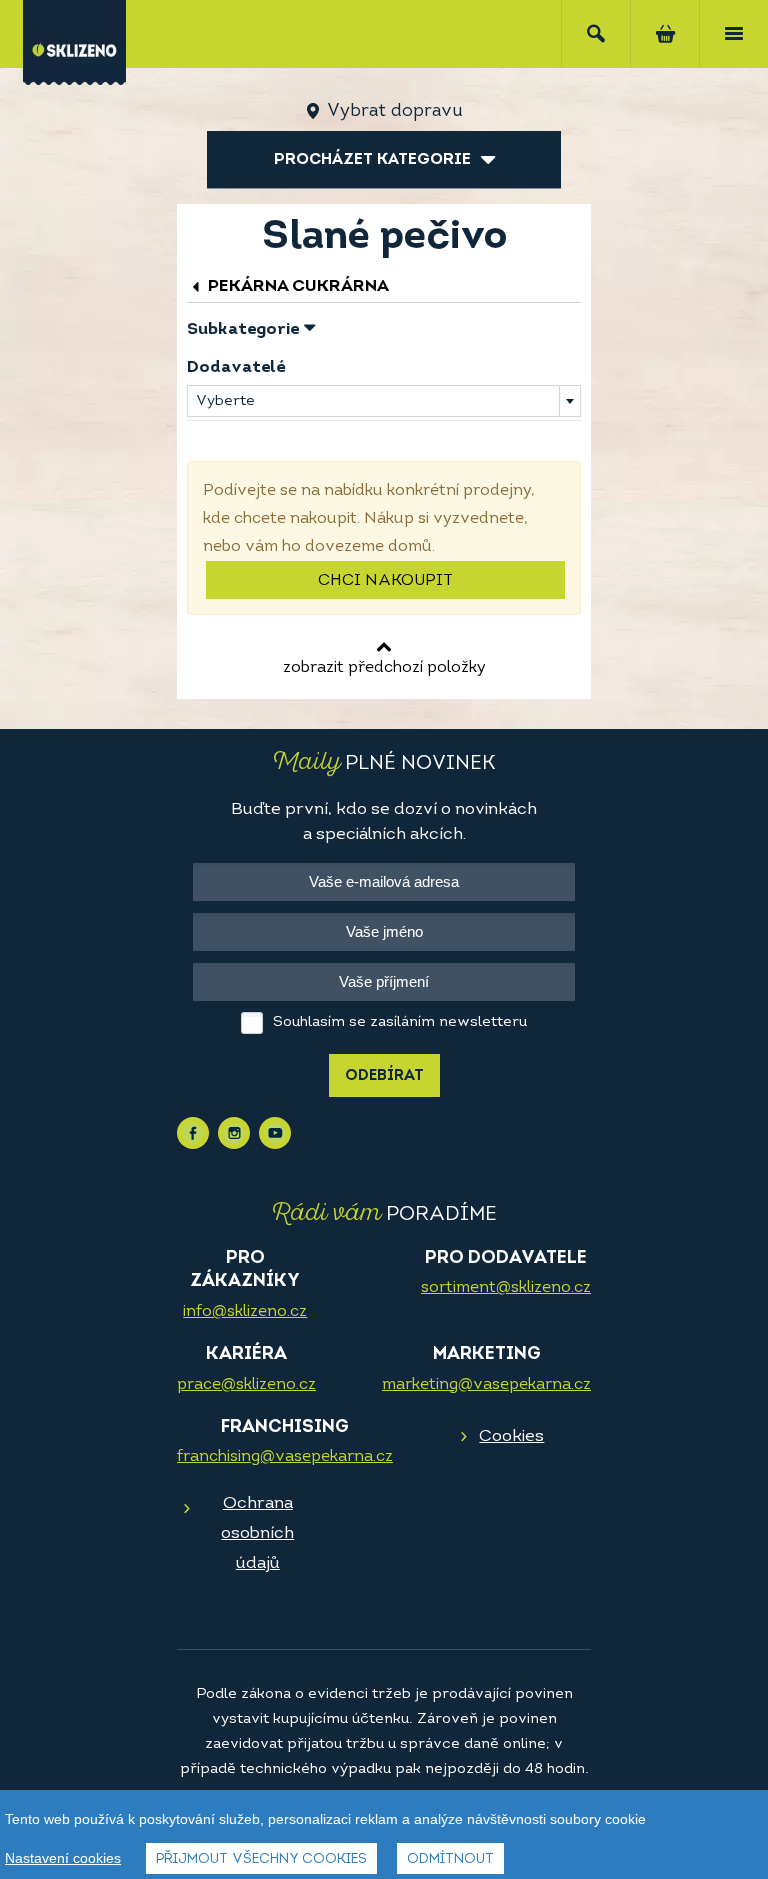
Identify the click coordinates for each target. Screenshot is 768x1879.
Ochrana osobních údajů (257, 1533)
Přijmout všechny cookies (261, 1859)
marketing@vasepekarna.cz (486, 1385)
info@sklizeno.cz (245, 1312)
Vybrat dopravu (394, 112)
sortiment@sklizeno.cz (506, 1288)
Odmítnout (450, 1859)
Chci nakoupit (385, 581)
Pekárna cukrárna (296, 286)
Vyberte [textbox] (225, 401)
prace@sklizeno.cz (246, 1385)
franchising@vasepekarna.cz (285, 1457)
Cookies (511, 1436)
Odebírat (384, 1076)
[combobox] (384, 401)
